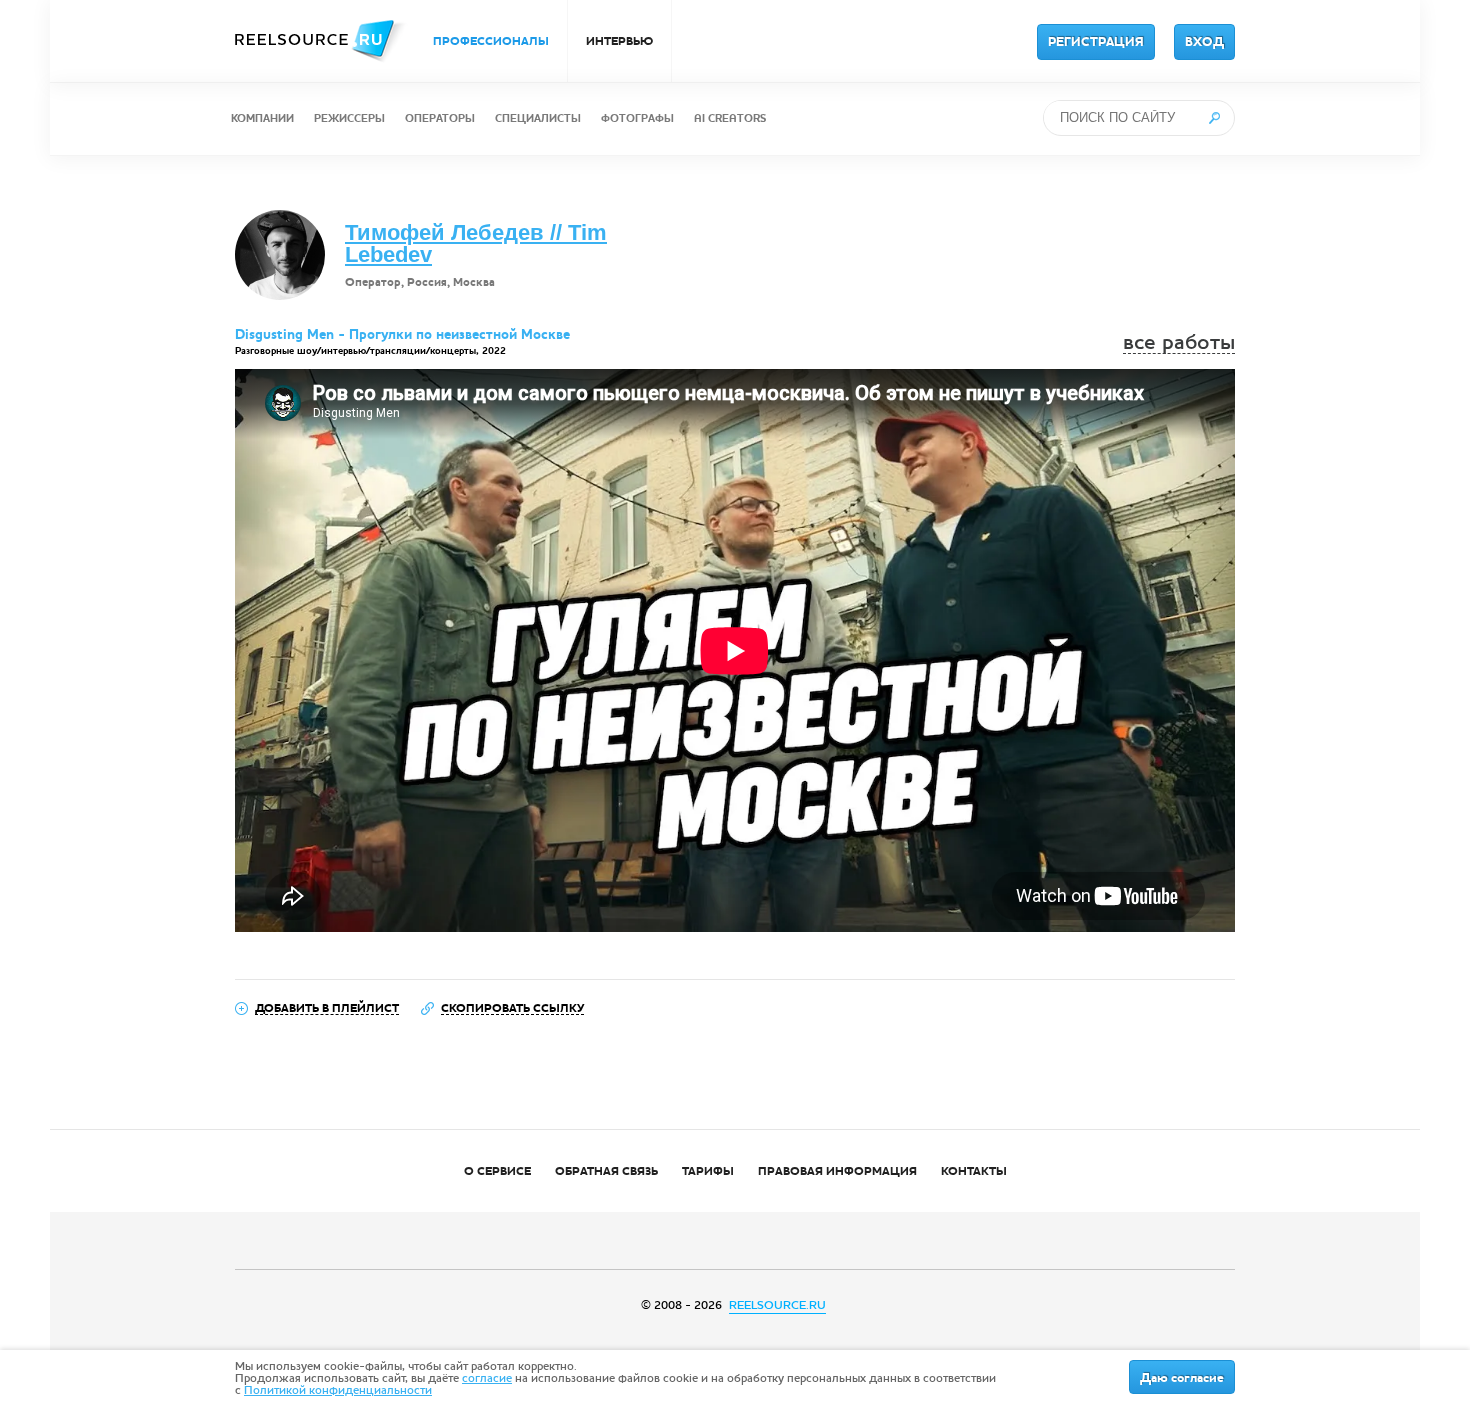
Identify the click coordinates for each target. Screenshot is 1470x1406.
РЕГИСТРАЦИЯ (1096, 42)
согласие (487, 1378)
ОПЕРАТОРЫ (440, 118)
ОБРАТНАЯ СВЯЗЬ (606, 1171)
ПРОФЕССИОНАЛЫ (491, 41)
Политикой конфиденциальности (338, 1390)
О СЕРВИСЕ (497, 1171)
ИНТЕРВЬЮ (619, 41)
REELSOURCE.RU (777, 1305)
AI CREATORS (730, 118)
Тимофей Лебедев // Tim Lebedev (476, 243)
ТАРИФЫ (708, 1171)
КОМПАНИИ (262, 118)
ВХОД (1204, 42)
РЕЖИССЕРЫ (349, 118)
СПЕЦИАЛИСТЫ (538, 118)
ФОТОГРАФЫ (637, 118)
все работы (1179, 342)
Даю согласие (1182, 1378)
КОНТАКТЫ (974, 1171)
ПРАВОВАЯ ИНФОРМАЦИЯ (837, 1171)
